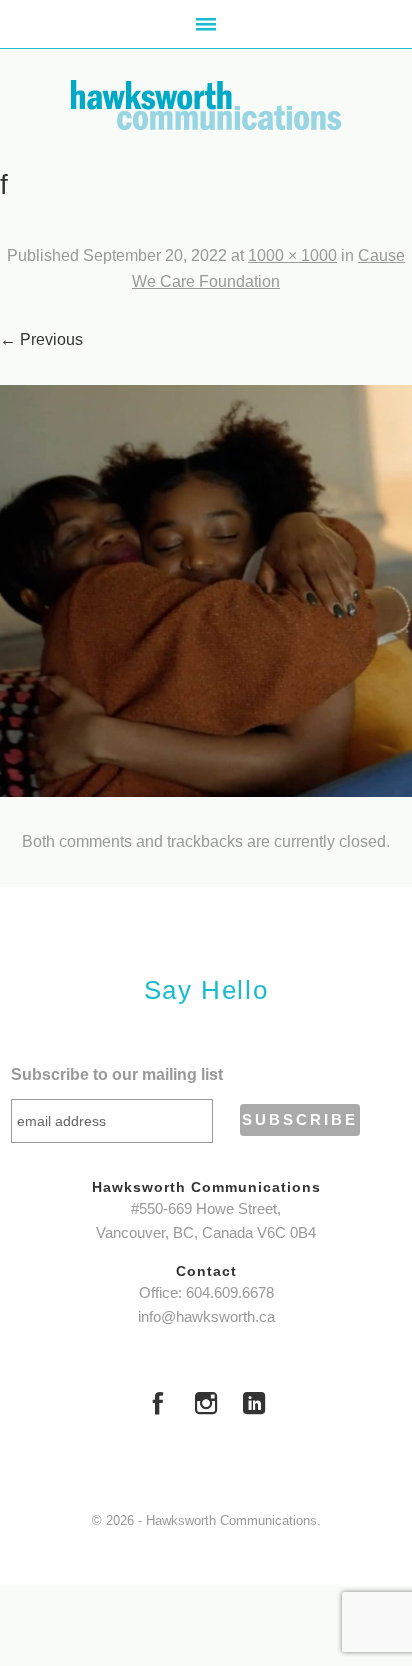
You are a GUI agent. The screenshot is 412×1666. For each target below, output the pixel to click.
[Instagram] (206, 1406)
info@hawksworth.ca (206, 1317)
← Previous (41, 339)
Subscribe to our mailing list (117, 1074)
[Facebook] (158, 1406)
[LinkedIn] (254, 1406)
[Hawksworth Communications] (206, 105)
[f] (206, 591)
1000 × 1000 (292, 255)
